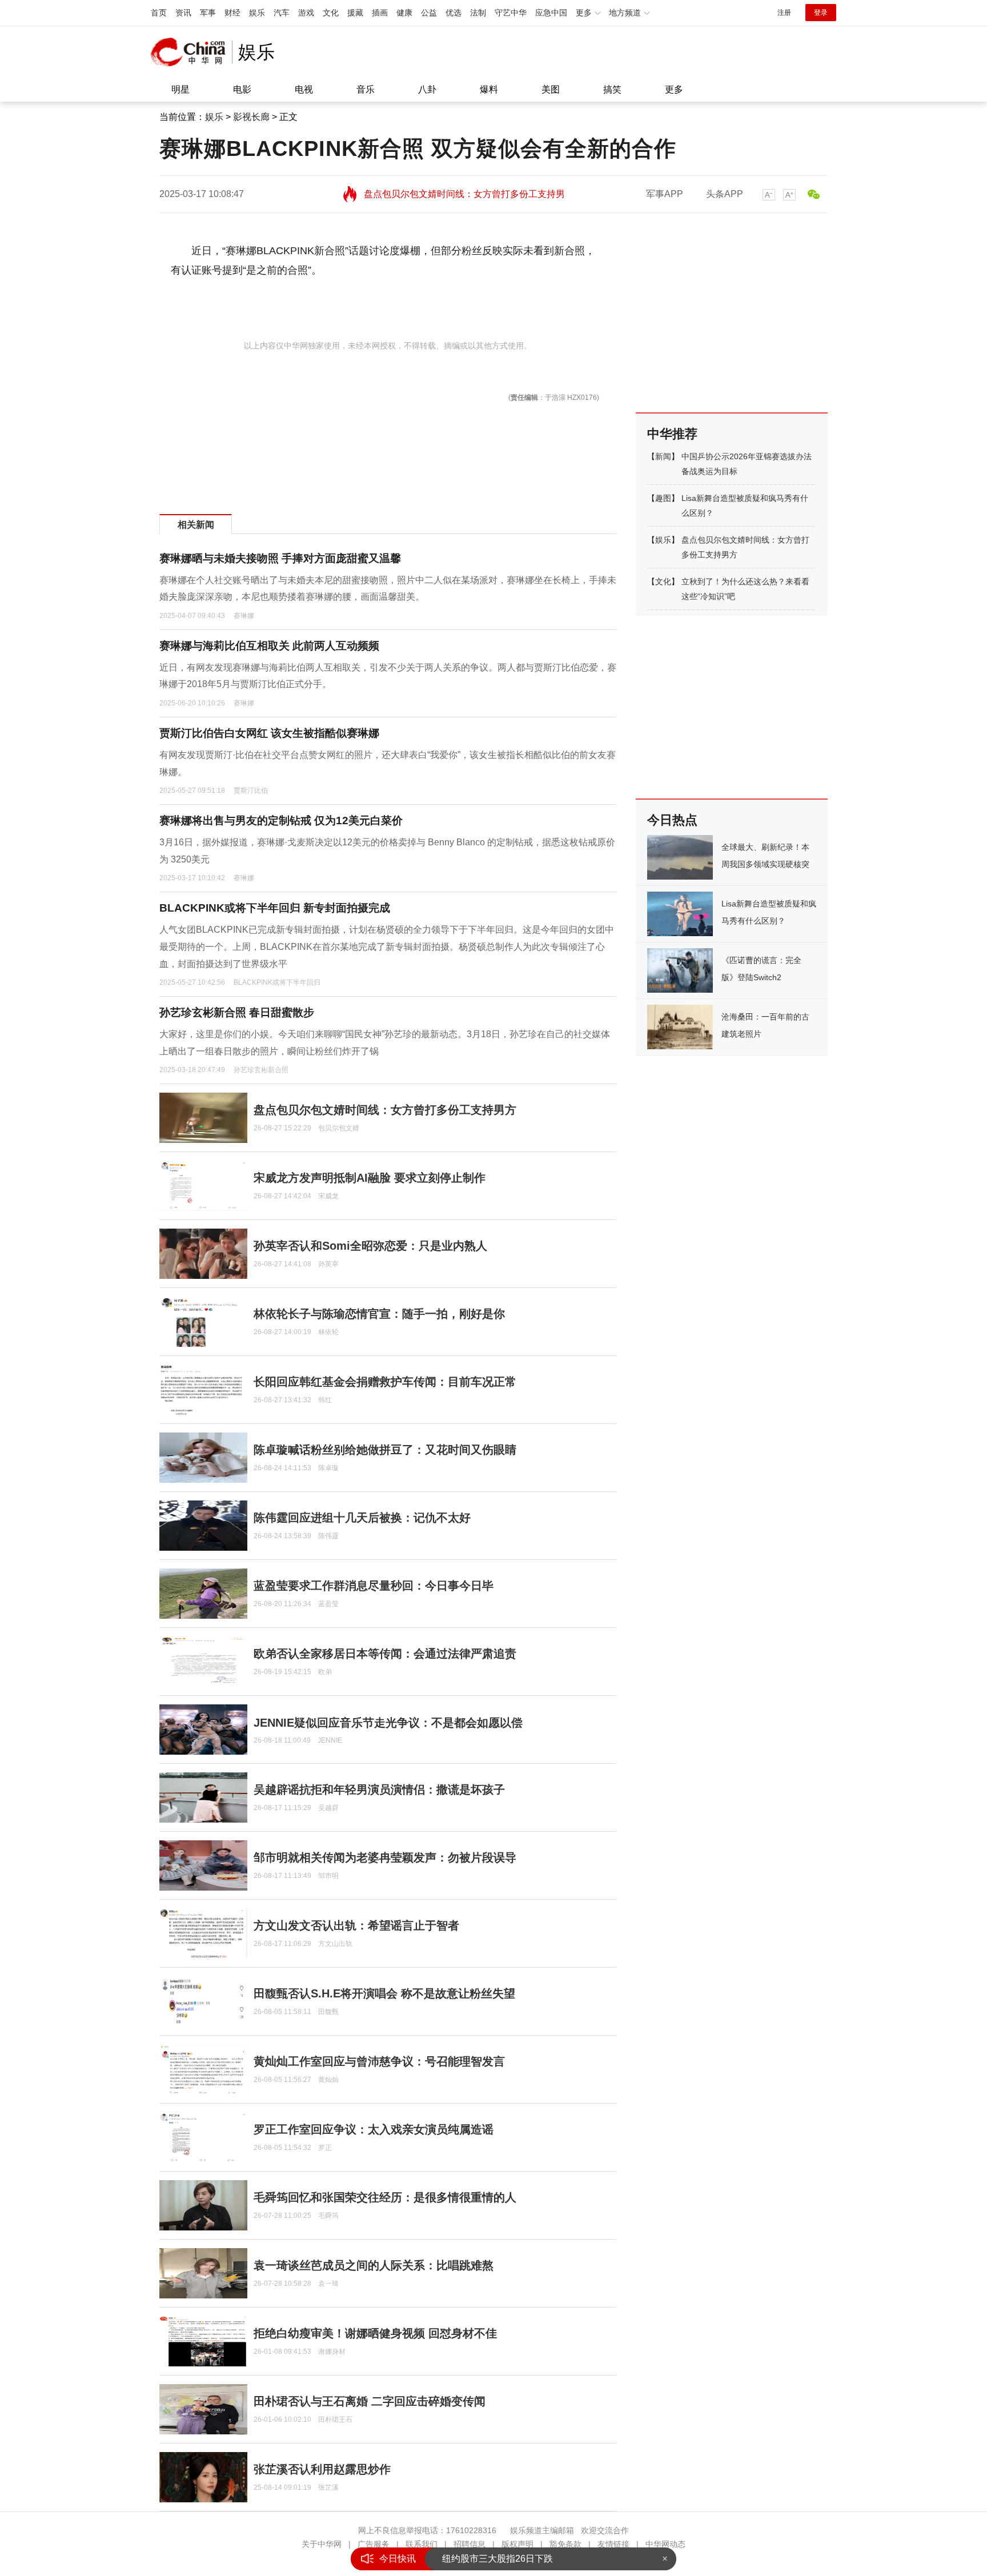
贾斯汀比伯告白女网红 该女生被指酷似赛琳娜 (269, 733)
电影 (242, 89)
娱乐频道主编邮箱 (542, 2530)
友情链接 (613, 2544)
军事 (208, 13)
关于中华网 (322, 2544)
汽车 (282, 13)
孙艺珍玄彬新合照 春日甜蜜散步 (237, 1012)
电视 (304, 89)
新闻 (663, 456)
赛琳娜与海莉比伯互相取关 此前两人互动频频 (269, 646)
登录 (821, 13)
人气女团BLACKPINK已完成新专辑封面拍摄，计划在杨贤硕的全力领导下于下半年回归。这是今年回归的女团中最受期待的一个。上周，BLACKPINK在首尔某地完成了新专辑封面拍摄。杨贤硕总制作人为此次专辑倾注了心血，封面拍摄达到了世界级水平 (387, 946)
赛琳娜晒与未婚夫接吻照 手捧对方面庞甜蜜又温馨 (280, 558)
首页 (159, 13)
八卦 (427, 89)
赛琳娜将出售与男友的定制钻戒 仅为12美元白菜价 (281, 820)
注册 (784, 13)
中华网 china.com (191, 52)
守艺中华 (511, 13)
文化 (331, 13)
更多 (674, 89)
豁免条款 (565, 2544)
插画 (380, 13)
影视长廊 (251, 117)
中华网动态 (665, 2544)
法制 (478, 13)
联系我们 (422, 2544)
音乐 (366, 89)
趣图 (663, 498)
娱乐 (257, 13)
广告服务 (374, 2544)
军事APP (665, 194)
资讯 (183, 13)
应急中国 (551, 13)
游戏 (306, 13)
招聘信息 (470, 2544)
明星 (180, 89)
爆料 (489, 89)
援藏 (355, 13)
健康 (404, 13)
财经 (232, 13)
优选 (454, 13)
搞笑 (612, 89)
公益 (429, 13)
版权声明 (517, 2544)
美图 (551, 89)
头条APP (725, 194)
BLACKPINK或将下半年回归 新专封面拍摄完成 (275, 908)
